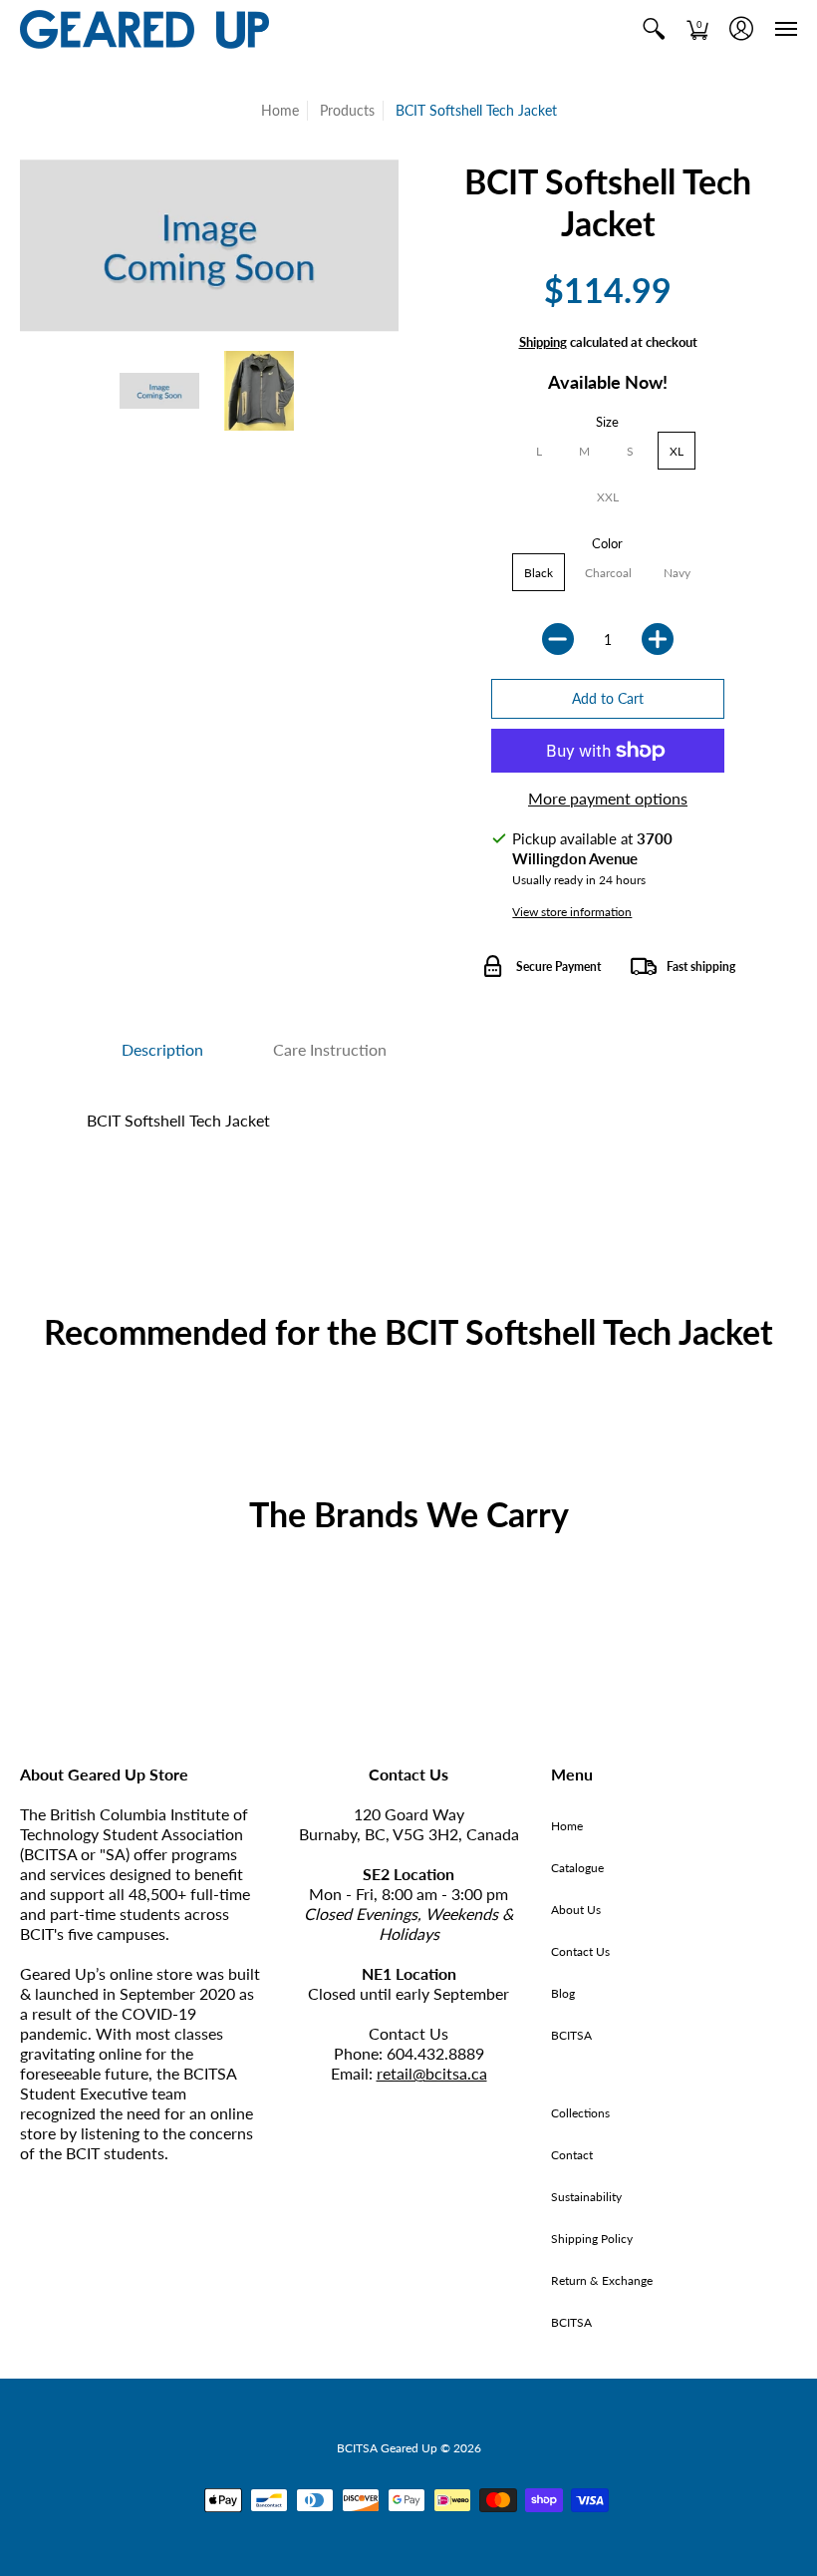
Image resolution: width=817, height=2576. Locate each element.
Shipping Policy (592, 2239)
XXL (608, 497)
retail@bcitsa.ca (432, 2073)
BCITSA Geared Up (387, 2448)
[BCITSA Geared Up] (144, 29)
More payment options (608, 798)
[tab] (162, 1050)
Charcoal (608, 573)
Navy (677, 573)
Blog (563, 1993)
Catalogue (577, 1868)
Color (607, 543)
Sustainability (586, 2197)
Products (347, 110)
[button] (654, 29)
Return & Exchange (602, 2280)
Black (539, 573)
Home (280, 110)
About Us (576, 1910)
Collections (580, 2113)
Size (607, 422)
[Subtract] (558, 639)
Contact (572, 2155)
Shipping (543, 342)
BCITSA (571, 2035)
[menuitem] (654, 29)
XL (677, 451)
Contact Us (580, 1951)
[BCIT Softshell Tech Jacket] (159, 391)
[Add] (658, 639)
